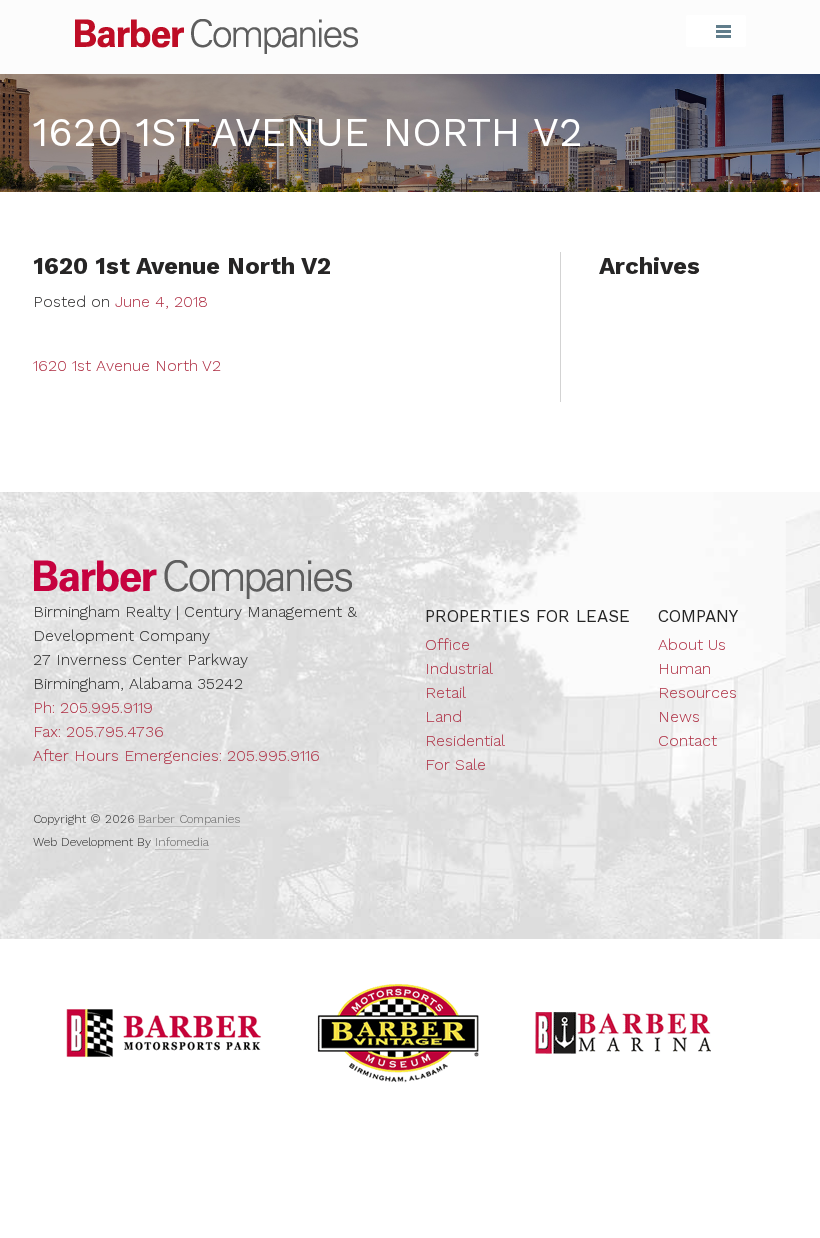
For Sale (455, 764)
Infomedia (182, 842)
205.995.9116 (273, 755)
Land (443, 716)
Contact (687, 740)
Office (447, 644)
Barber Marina (624, 1033)
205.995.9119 (106, 707)
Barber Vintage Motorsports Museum (398, 1033)
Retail (445, 692)
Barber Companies (216, 36)
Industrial (459, 668)
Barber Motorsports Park (164, 1033)
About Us (692, 644)
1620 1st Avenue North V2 (127, 365)
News (679, 716)
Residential (465, 740)
